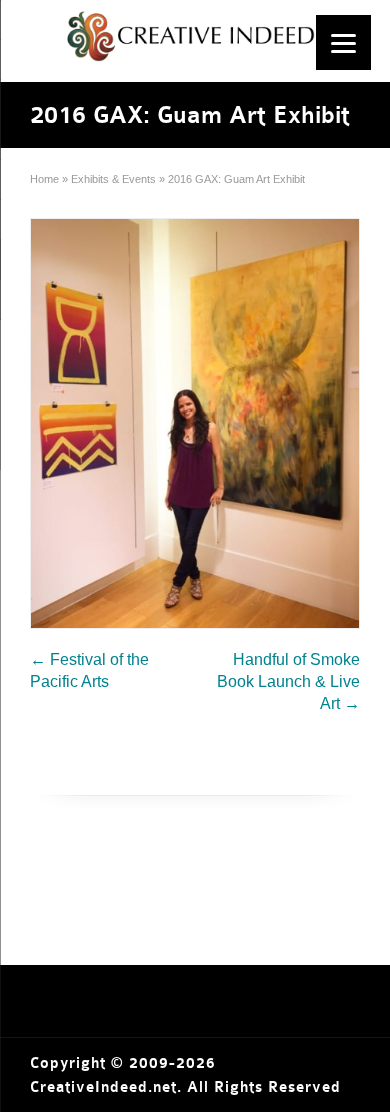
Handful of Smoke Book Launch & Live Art (288, 681)
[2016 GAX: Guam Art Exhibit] (195, 423)
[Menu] (343, 42)
